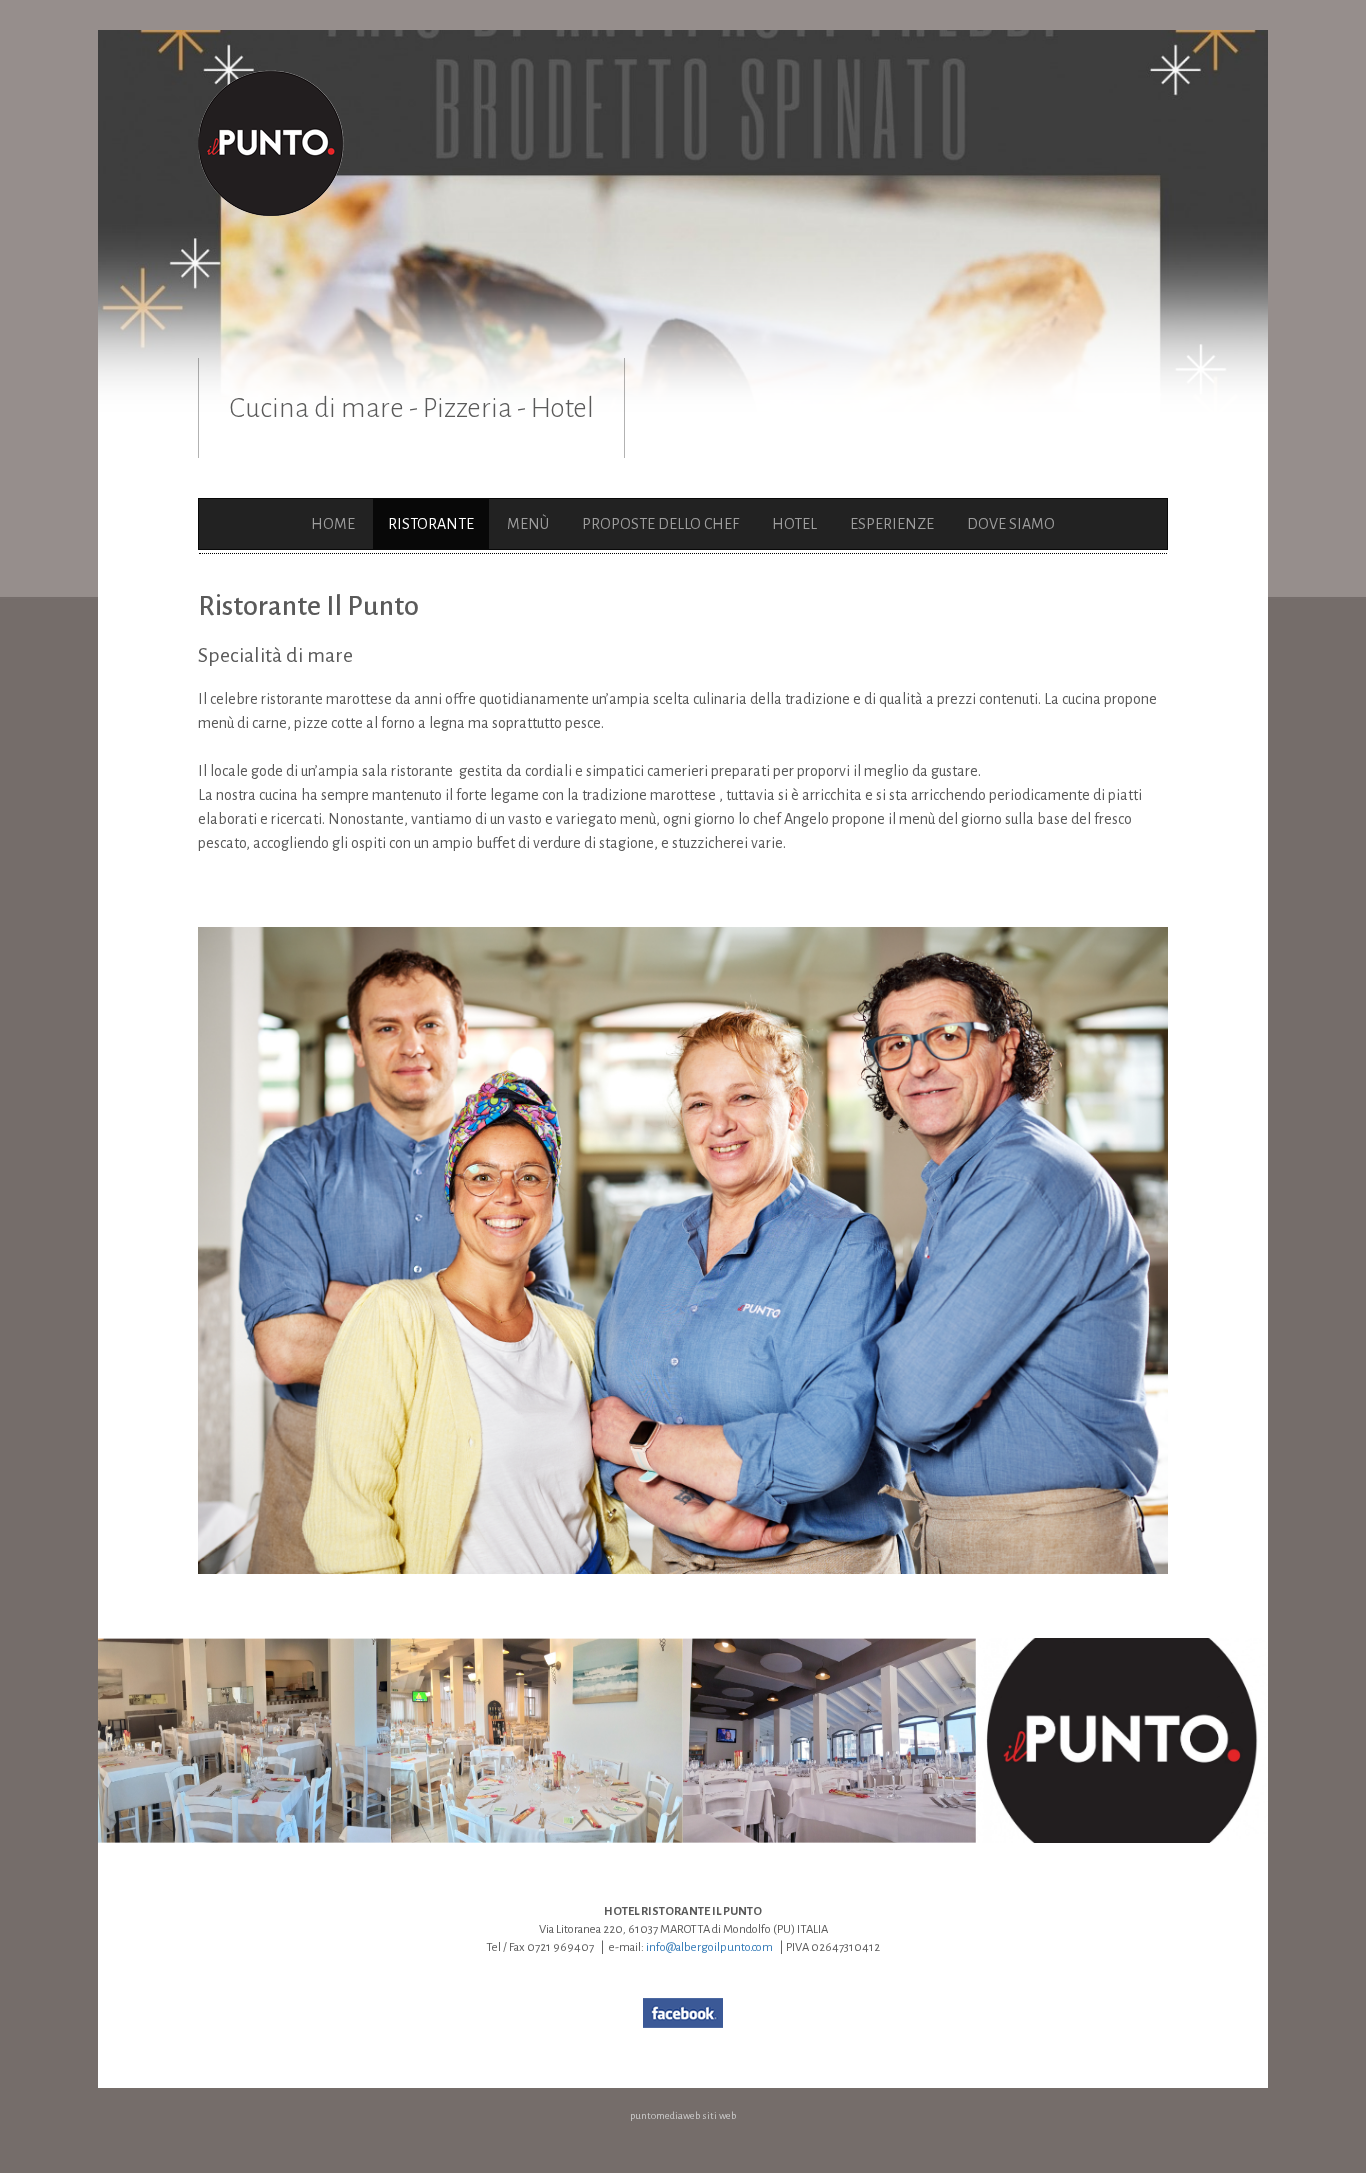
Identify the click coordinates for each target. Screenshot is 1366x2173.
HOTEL (794, 524)
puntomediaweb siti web (683, 2115)
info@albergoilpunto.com (709, 1947)
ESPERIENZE (892, 524)
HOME (333, 524)
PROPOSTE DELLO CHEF (660, 524)
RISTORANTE (431, 524)
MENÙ (528, 524)
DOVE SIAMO (1011, 524)
